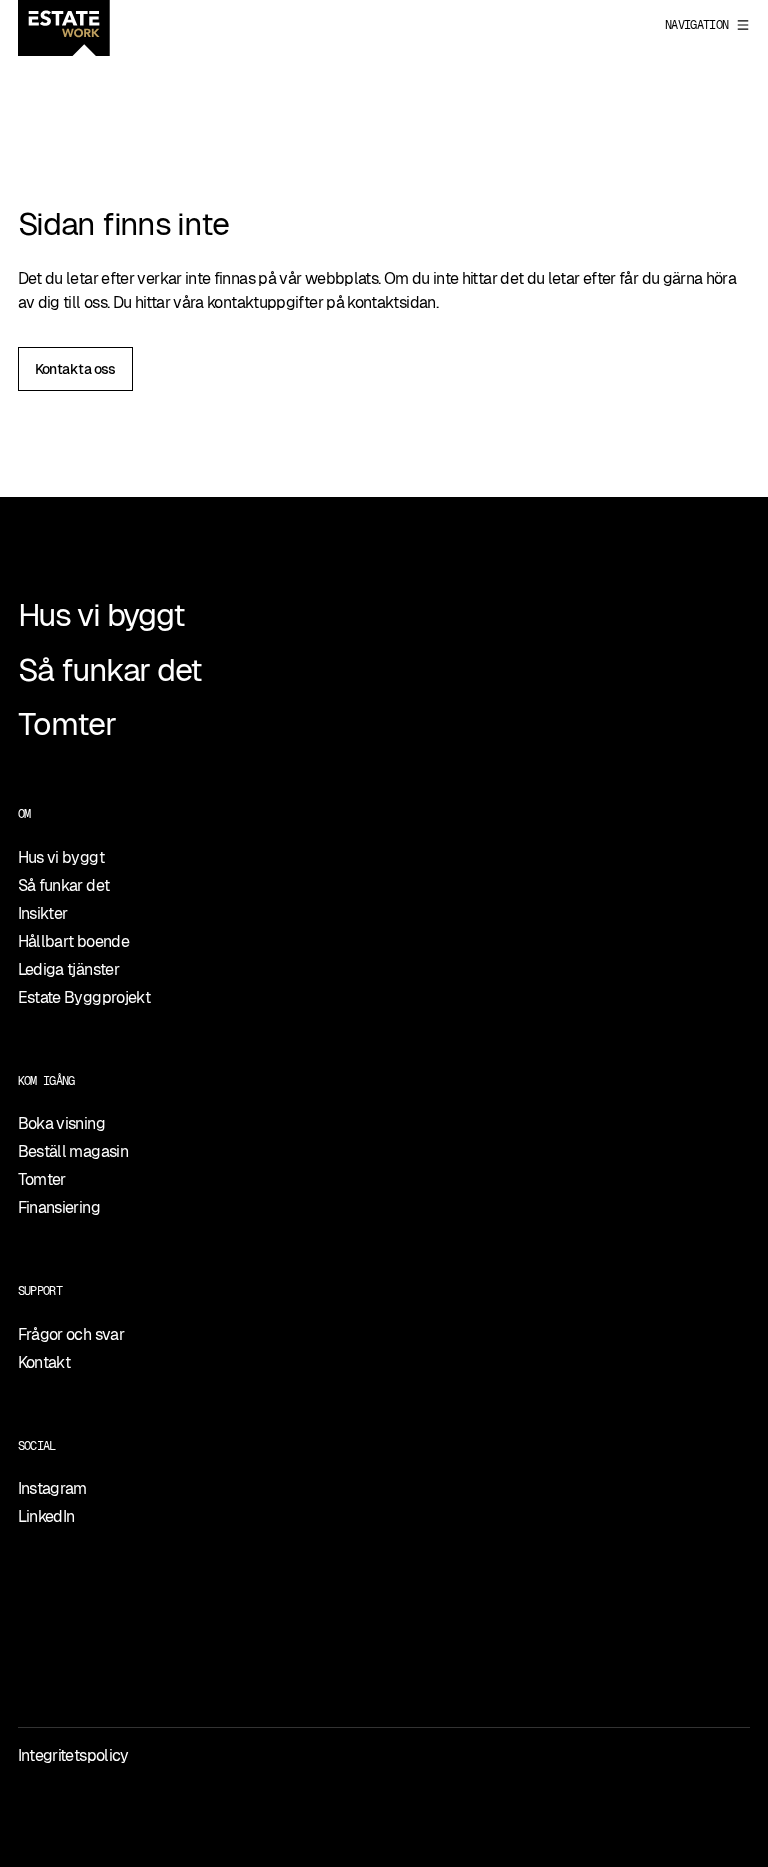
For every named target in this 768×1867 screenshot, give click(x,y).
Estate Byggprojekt (84, 997)
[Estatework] (64, 28)
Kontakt (44, 1362)
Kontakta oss (75, 369)
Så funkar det (110, 670)
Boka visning (61, 1123)
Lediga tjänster (68, 969)
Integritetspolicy (73, 1755)
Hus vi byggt (101, 615)
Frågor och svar (71, 1334)
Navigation (697, 25)
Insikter (43, 913)
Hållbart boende (73, 941)
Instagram (52, 1488)
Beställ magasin (73, 1151)
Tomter (67, 724)
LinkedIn (46, 1516)
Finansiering (59, 1207)
